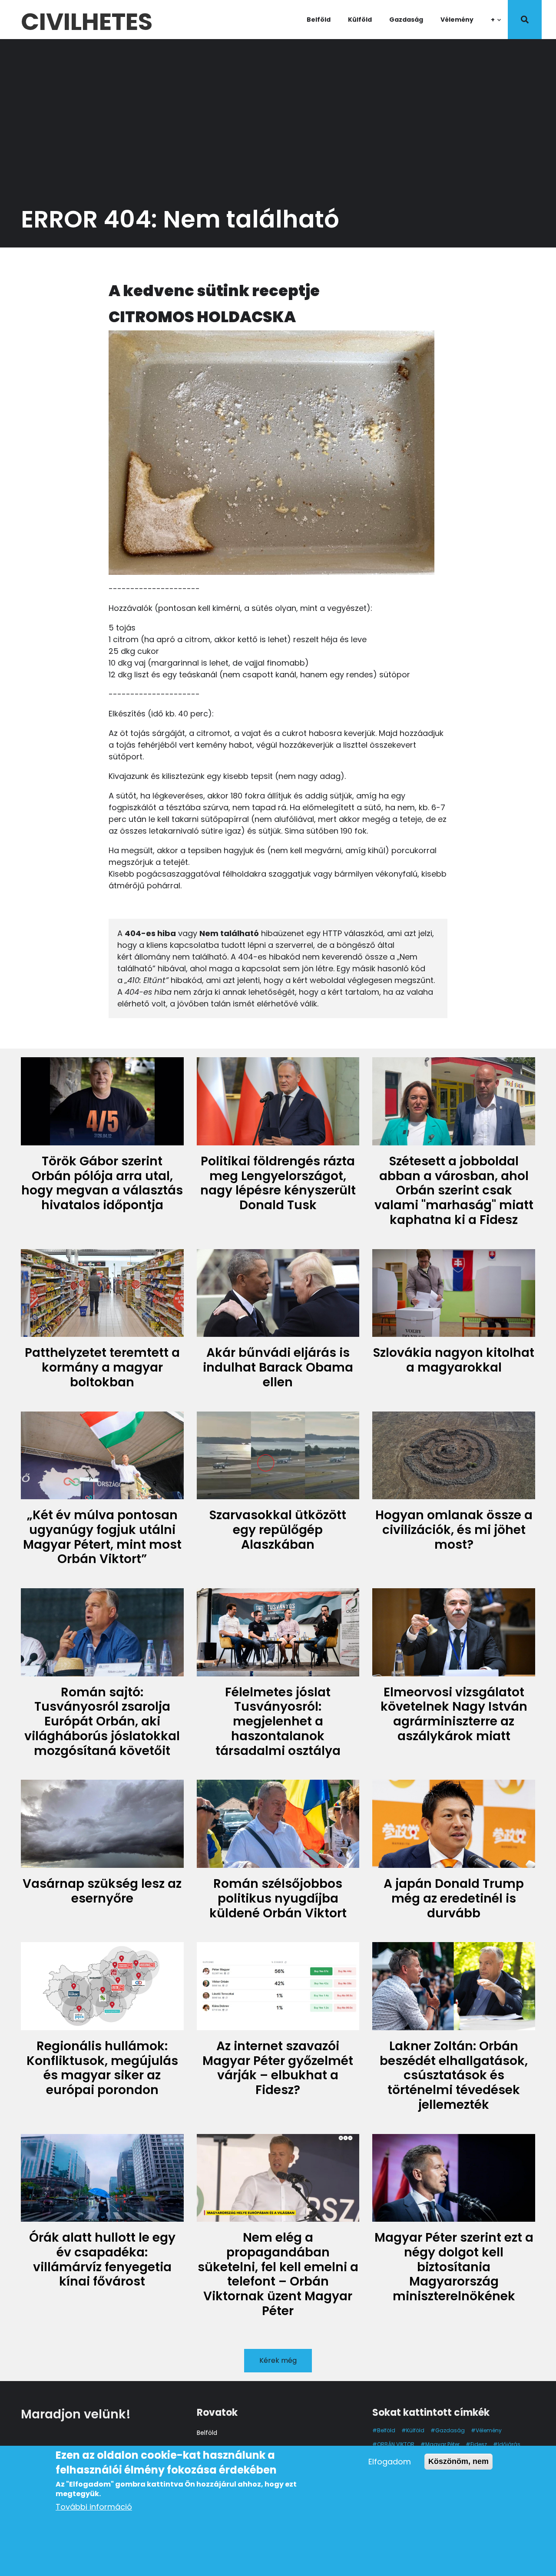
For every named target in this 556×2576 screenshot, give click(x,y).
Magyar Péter (442, 2444)
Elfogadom (390, 2462)
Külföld (360, 20)
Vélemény (457, 20)
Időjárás (509, 2444)
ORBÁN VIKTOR (396, 2444)
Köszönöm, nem (458, 2461)
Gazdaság (406, 20)
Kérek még (278, 2360)
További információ (94, 2507)
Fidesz (479, 2444)
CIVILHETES (87, 19)
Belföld (319, 20)
